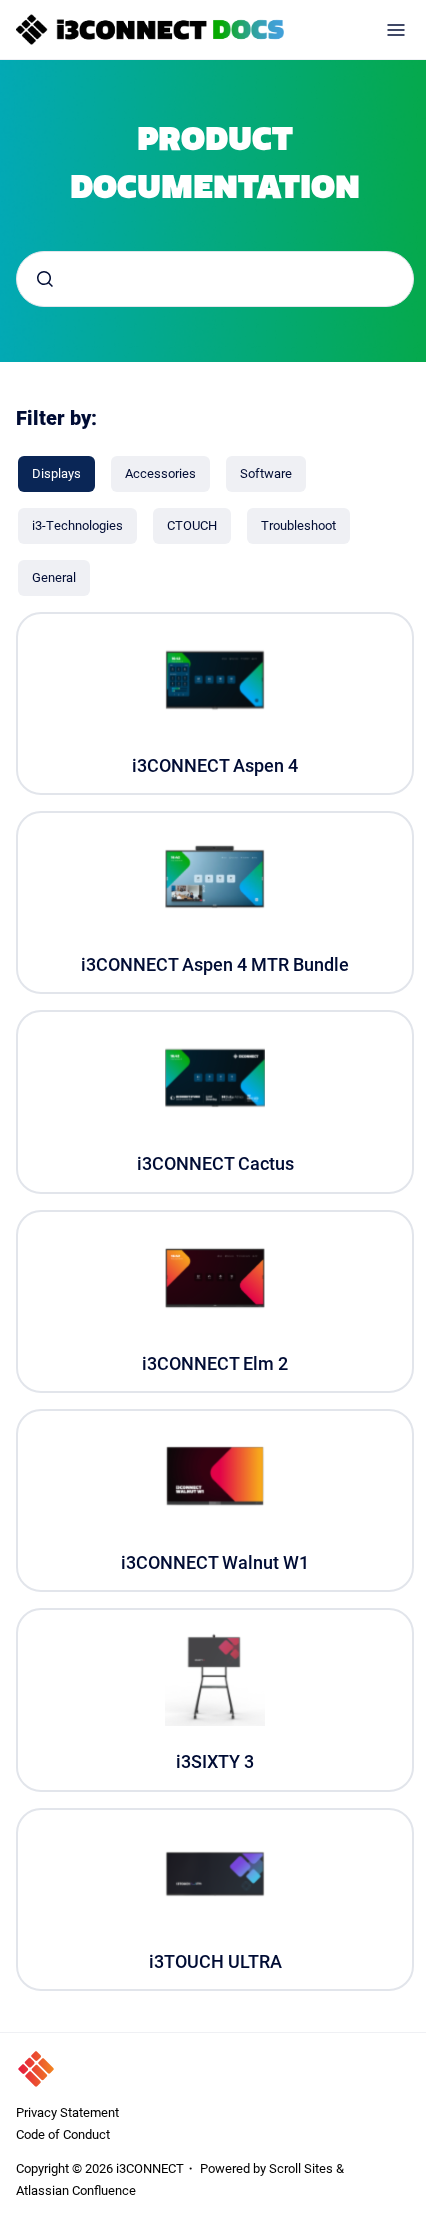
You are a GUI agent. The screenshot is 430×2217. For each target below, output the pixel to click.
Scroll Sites (301, 2168)
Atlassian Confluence (76, 2190)
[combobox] (215, 279)
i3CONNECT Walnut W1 (215, 1562)
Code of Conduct (63, 2134)
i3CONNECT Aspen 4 (215, 765)
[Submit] (45, 279)
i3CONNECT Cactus (215, 1163)
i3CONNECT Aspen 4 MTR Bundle (215, 964)
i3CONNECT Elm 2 (215, 1363)
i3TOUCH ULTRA (215, 1961)
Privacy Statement (67, 2112)
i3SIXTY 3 (215, 1761)
